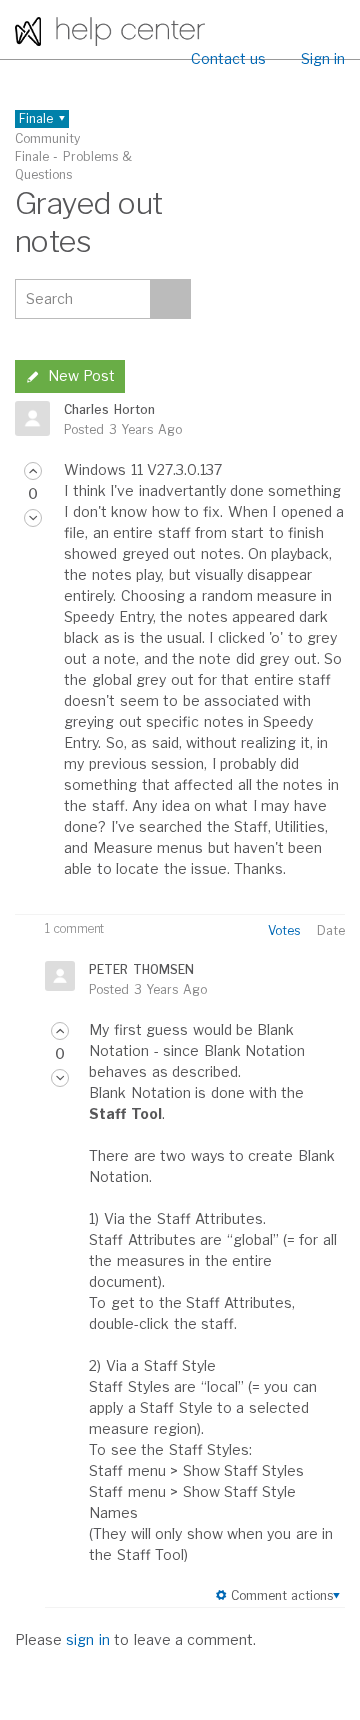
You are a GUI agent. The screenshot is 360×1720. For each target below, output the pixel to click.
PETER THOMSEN (141, 969)
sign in (87, 1639)
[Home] (110, 29)
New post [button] (81, 375)
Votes (284, 930)
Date (331, 930)
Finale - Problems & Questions (73, 165)
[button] (33, 471)
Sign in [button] (323, 58)
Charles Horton (109, 409)
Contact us (228, 58)
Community (47, 138)
